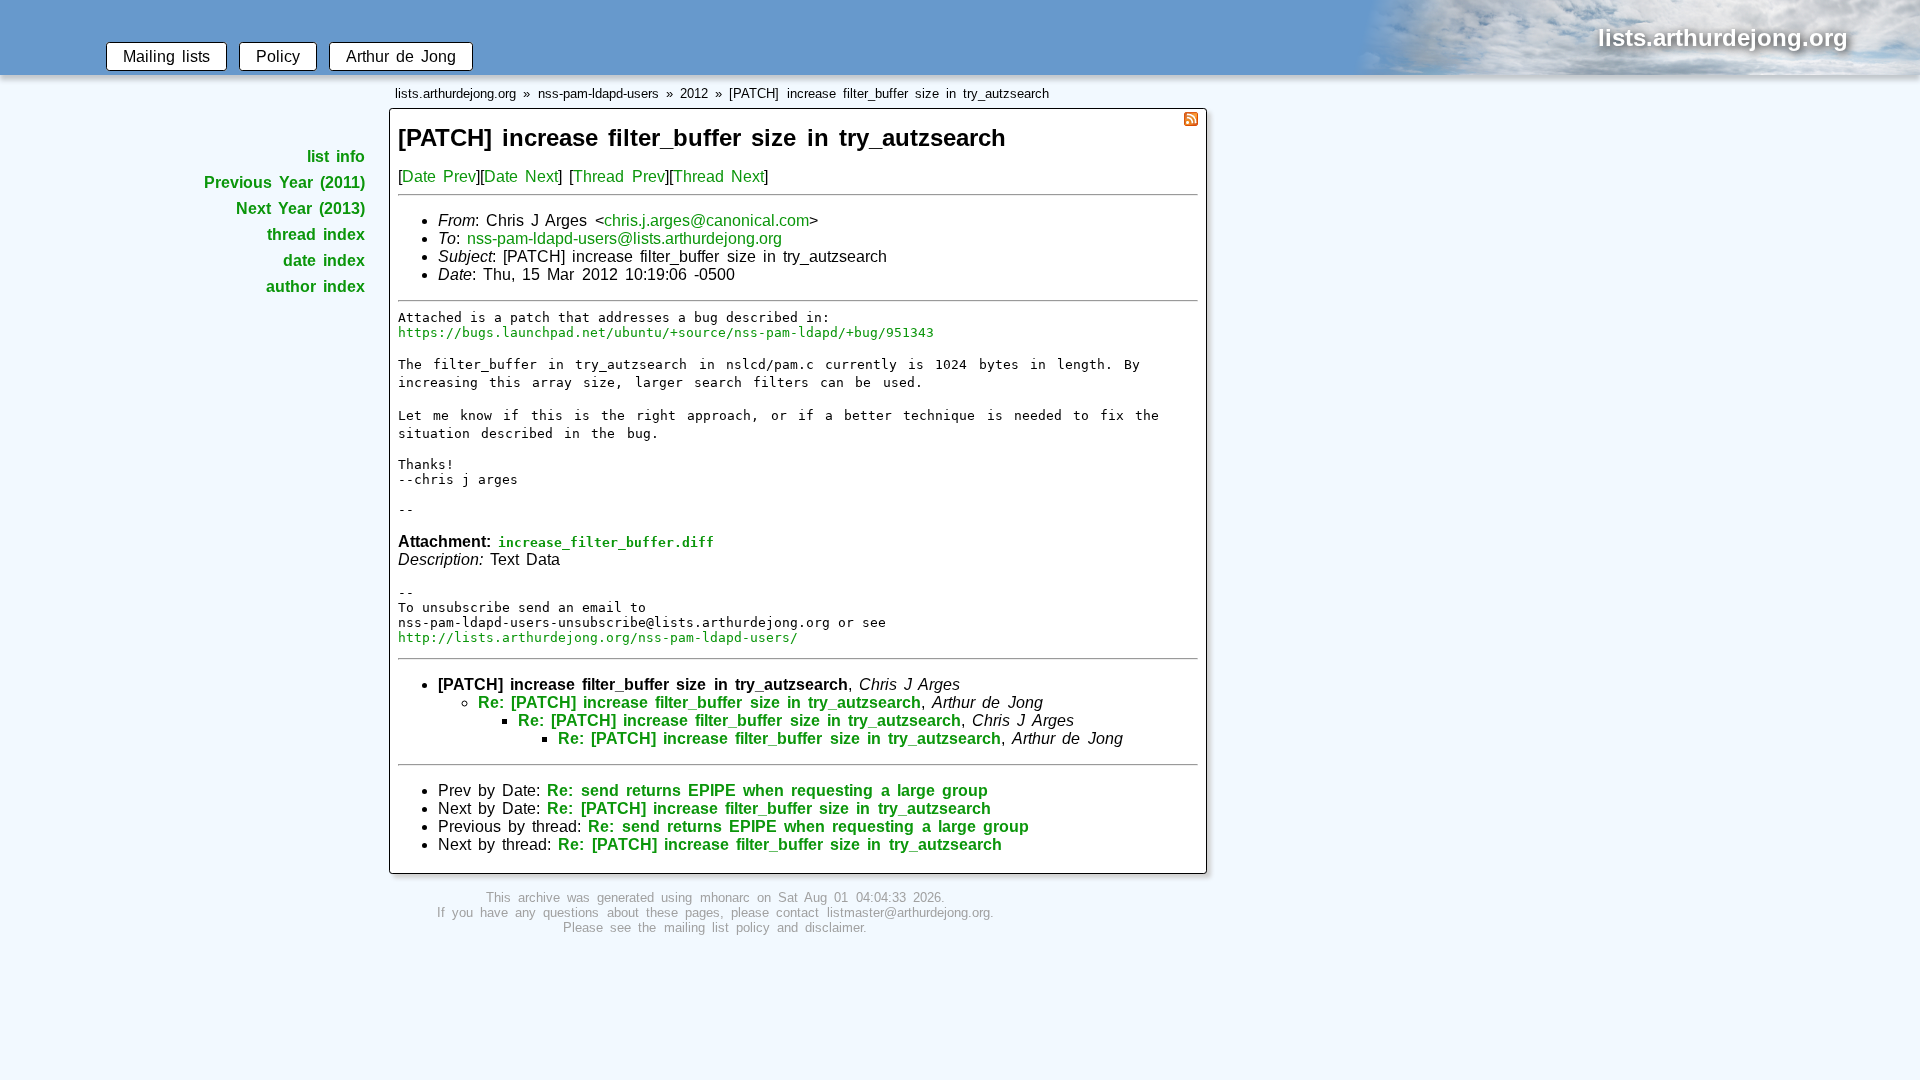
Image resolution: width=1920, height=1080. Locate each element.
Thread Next (718, 176)
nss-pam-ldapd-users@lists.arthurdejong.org (624, 238)
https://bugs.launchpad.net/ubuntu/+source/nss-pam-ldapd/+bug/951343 (666, 332)
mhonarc (725, 897)
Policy (278, 56)
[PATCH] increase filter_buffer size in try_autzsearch (889, 93)
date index (324, 260)
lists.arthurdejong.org (455, 93)
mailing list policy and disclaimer (764, 927)
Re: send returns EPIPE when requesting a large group (767, 790)
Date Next (521, 176)
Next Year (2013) (300, 208)
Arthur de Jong (401, 56)
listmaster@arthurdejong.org (908, 912)
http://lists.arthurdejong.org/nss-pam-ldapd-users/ (598, 637)
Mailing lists (166, 56)
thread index (316, 234)
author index (315, 286)
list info (336, 156)
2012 (694, 93)
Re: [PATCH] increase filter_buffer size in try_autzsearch (699, 702)
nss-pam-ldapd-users (598, 93)
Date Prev (439, 176)
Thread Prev (618, 176)
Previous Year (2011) (284, 182)
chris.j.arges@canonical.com (706, 220)
